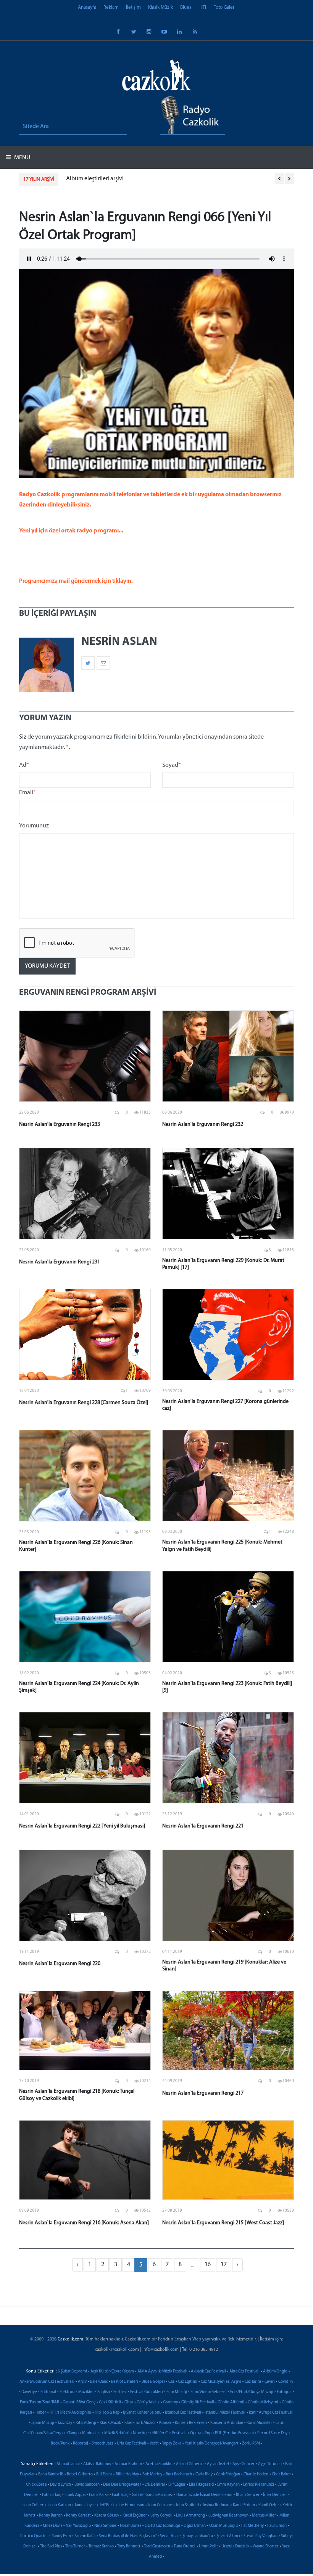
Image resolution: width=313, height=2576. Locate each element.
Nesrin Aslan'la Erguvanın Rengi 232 (203, 1124)
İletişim (133, 7)
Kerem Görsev (107, 2516)
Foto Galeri (224, 7)
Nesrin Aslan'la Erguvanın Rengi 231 (60, 1262)
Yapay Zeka (172, 2444)
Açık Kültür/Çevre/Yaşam (112, 2372)
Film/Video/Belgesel (209, 2392)
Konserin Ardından (227, 2423)
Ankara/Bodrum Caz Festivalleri (47, 2382)
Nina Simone (105, 2526)
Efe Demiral (155, 2485)
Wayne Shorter (266, 2546)
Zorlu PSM (251, 2444)
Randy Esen (61, 2536)
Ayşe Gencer (244, 2464)
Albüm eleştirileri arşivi (95, 179)
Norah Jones (131, 2526)
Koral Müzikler (259, 2423)
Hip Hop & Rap (107, 2413)
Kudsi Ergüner (135, 2516)
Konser (165, 2423)
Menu (22, 158)
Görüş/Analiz (148, 2402)
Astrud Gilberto (190, 2464)
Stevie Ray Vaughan (261, 2536)
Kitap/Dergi (86, 2423)
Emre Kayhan (228, 2485)
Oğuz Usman (195, 2526)
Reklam (111, 7)
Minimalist (91, 2433)
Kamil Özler (269, 2505)
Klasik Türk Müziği (140, 2423)
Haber (41, 2413)
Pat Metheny (252, 2526)
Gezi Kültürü (110, 2402)
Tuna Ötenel (185, 2546)
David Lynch (61, 2485)
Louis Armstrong (190, 2516)
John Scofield (187, 2505)
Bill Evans (104, 2474)
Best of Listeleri (125, 2382)
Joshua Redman (216, 2505)
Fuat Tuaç (120, 2495)
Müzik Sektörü (117, 2433)
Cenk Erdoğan (228, 2474)
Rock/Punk (60, 2444)
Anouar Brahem (128, 2464)
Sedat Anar (169, 2536)
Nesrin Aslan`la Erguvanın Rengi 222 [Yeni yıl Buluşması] (82, 1826)
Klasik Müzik (161, 7)
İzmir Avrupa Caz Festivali (271, 2413)
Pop (208, 2433)
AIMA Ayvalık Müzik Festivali (162, 2372)
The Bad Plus (51, 2546)
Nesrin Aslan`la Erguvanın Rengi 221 (203, 1826)
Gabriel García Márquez (152, 2495)
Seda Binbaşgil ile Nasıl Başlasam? (128, 2536)
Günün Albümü (231, 2402)
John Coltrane (160, 2505)
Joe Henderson (131, 2505)
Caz (171, 2382)
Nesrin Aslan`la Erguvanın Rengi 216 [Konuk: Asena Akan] (84, 2223)
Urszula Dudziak (235, 2546)
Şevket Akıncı (228, 2536)
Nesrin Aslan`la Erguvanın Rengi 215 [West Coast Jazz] (223, 2223)
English (104, 2392)
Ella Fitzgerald (201, 2485)
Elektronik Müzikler (77, 2392)
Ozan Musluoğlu (223, 2526)
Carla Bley (204, 2474)
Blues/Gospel (153, 2382)
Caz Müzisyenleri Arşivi (221, 2382)
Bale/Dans (99, 2382)
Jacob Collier (32, 2505)
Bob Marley (152, 2474)
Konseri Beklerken (191, 2423)
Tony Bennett (129, 2546)
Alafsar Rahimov (97, 2464)
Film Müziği (177, 2392)
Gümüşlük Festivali (198, 2402)
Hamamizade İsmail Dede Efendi (204, 2495)
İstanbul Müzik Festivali (225, 2413)
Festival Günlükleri (147, 2392)
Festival (120, 2392)
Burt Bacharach (179, 2474)
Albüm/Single (275, 2372)
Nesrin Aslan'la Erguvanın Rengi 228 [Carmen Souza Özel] (84, 1403)
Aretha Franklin (159, 2464)
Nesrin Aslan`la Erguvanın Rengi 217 (203, 2093)
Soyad (172, 765)
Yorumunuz (34, 826)
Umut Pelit (208, 2546)
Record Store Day (272, 2433)
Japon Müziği (43, 2423)
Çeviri (270, 2382)
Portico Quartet (34, 2536)
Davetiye (29, 2392)
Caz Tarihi (253, 2382)
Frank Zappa (75, 2495)
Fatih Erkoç (52, 2495)
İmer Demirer (275, 2495)
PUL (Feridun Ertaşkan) (234, 2433)
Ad (24, 765)
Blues (186, 7)
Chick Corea (36, 2485)
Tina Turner (75, 2546)
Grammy (170, 2402)
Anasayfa (87, 7)
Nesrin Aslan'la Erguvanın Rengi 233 (60, 1124)
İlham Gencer (248, 2495)
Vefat (154, 2444)
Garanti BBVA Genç (79, 2402)
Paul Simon (277, 2526)
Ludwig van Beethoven (228, 2516)
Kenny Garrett (78, 2516)
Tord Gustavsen (157, 2546)
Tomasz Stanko (101, 2546)
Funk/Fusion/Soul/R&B (40, 2402)
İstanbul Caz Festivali (183, 2413)
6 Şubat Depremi (72, 2372)
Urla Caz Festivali (131, 2444)
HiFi (202, 7)
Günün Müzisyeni (263, 2402)
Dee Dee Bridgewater (122, 2485)
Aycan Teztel (218, 2464)
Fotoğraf (284, 2392)
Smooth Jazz (102, 2444)
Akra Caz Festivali (244, 2372)
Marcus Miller (264, 2516)
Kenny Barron (51, 2516)
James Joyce (85, 2505)
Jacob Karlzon (59, 2505)
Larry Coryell (161, 2516)
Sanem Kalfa (85, 2536)
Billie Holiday (127, 2474)
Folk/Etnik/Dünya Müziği (252, 2392)
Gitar (129, 2402)
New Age (141, 2433)
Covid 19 (286, 2382)
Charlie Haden (256, 2474)
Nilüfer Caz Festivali (169, 2433)
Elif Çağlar (177, 2485)
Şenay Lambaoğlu (198, 2536)
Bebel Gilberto (80, 2474)
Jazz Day (65, 2423)
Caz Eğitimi (188, 2382)
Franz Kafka (99, 2495)
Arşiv (82, 2382)
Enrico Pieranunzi (259, 2485)
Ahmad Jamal (68, 2464)
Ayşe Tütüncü (270, 2464)
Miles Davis (52, 2526)
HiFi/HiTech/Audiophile (70, 2413)
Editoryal (48, 2392)
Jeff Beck (107, 2505)
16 (208, 2265)
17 (224, 2265)
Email (27, 793)
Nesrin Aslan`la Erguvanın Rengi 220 (60, 1964)
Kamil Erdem (244, 2505)
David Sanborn (87, 2485)
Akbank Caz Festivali (208, 2372)
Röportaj (81, 2444)
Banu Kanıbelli (51, 2474)
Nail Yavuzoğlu (78, 2526)
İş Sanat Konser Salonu (142, 2413)
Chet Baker (281, 2474)
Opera (196, 2433)
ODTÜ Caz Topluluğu (162, 2526)
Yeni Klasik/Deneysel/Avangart (212, 2444)
